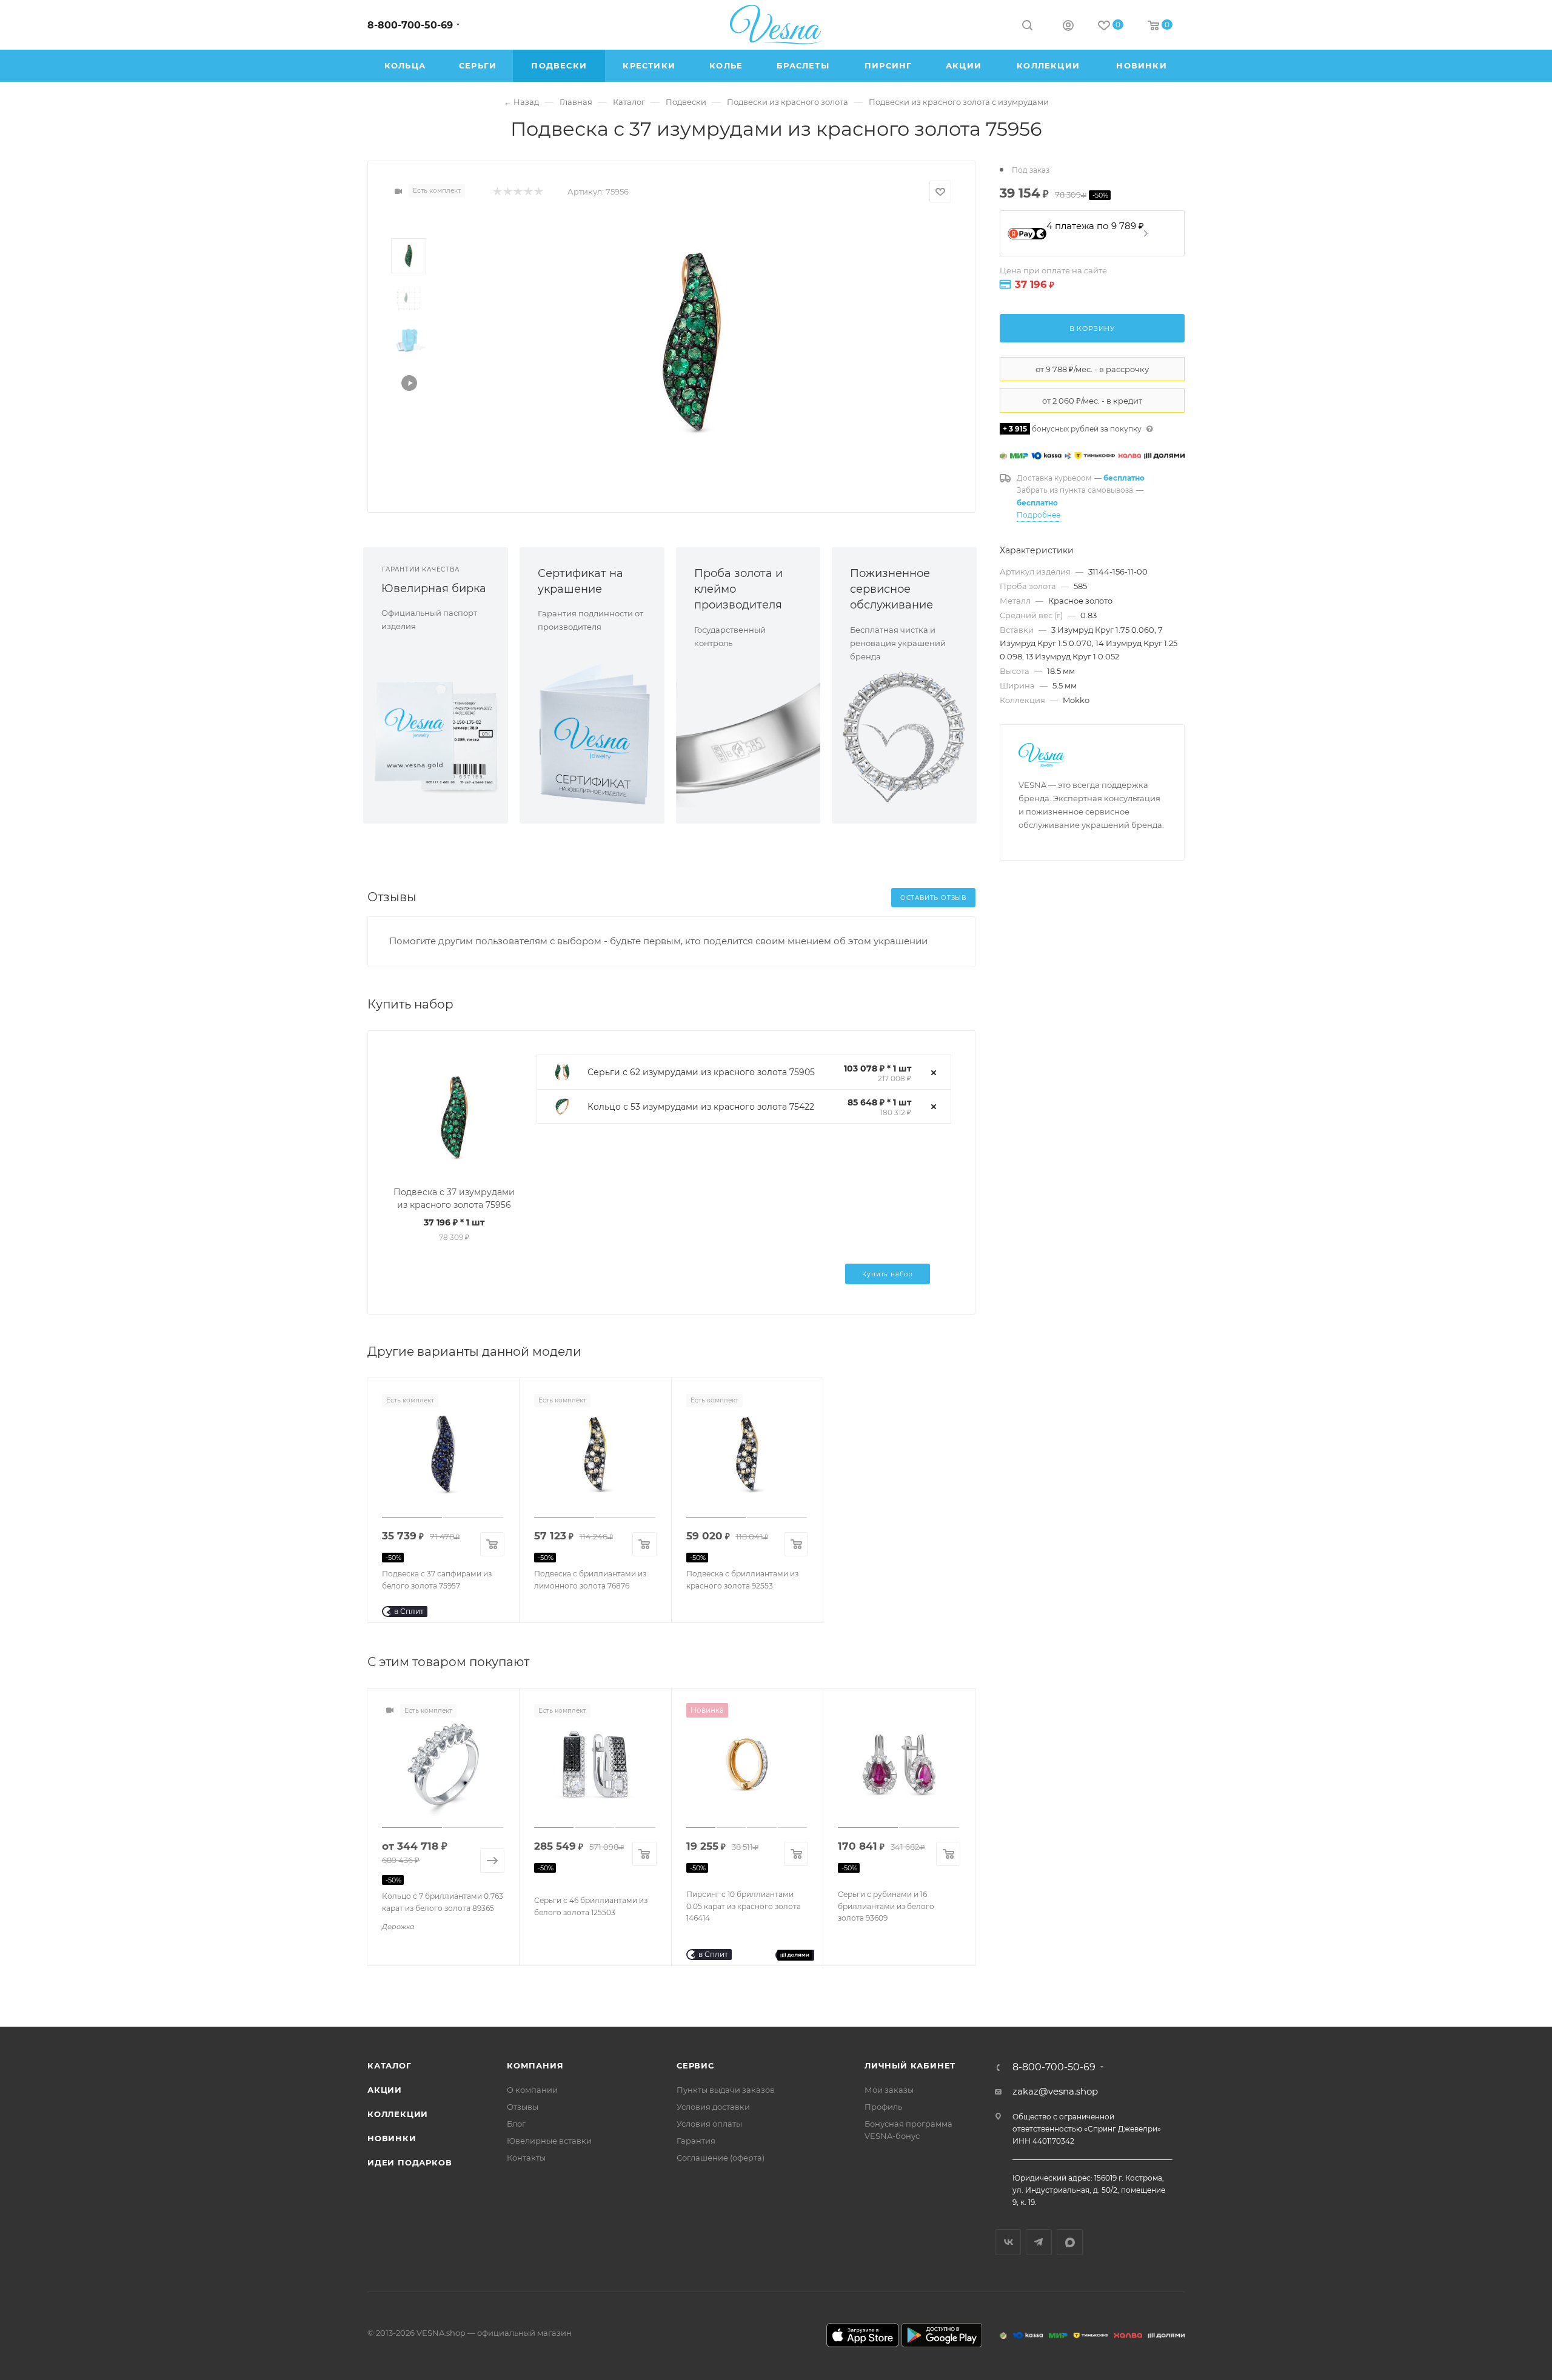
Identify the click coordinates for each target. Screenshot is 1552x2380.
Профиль (883, 2107)
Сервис (695, 2065)
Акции (385, 2090)
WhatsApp (1070, 2242)
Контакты (526, 2158)
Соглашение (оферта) (721, 2158)
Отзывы (523, 2107)
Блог (516, 2124)
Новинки (392, 2138)
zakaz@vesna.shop (1055, 2091)
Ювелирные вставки (549, 2141)
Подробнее (1039, 515)
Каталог (390, 2065)
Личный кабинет (910, 2065)
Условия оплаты (709, 2124)
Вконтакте (1008, 2242)
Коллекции (398, 2114)
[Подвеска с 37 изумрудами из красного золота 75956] (692, 342)
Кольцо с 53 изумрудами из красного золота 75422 (701, 1107)
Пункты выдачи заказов (726, 2090)
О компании (532, 2090)
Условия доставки (713, 2107)
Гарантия (696, 2141)
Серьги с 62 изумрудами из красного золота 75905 (701, 1072)
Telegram (1039, 2242)
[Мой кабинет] (1068, 27)
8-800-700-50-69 (410, 25)
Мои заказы (889, 2090)
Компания (535, 2065)
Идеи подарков (410, 2162)
